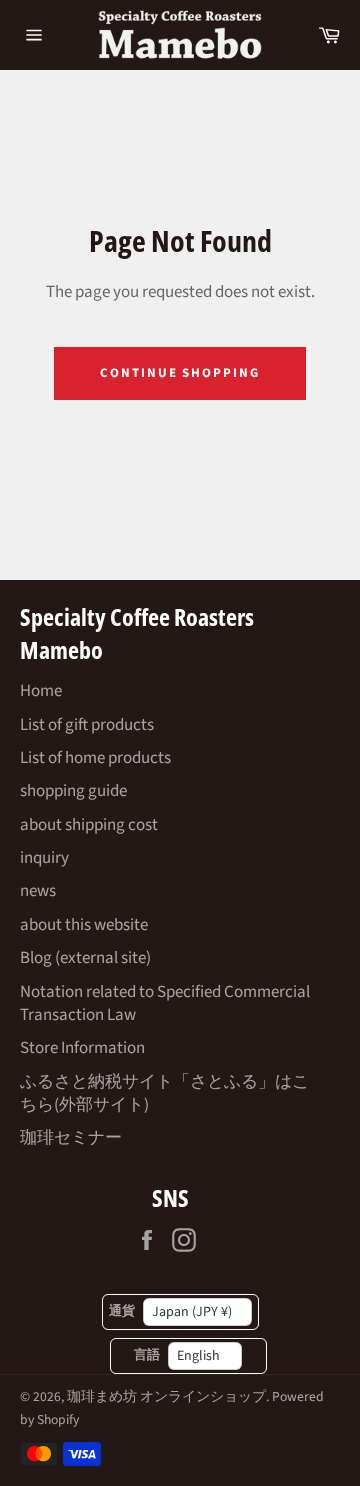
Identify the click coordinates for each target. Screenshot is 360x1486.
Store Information (82, 1048)
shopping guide (73, 791)
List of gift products (87, 725)
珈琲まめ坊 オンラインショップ (166, 1396)
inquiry (44, 858)
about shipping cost (89, 825)
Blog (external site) (85, 958)
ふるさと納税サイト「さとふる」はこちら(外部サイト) (164, 1093)
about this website (84, 925)
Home (41, 691)
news (38, 891)
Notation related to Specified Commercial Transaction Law (165, 1003)
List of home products (95, 758)
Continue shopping (180, 373)
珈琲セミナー (71, 1138)
